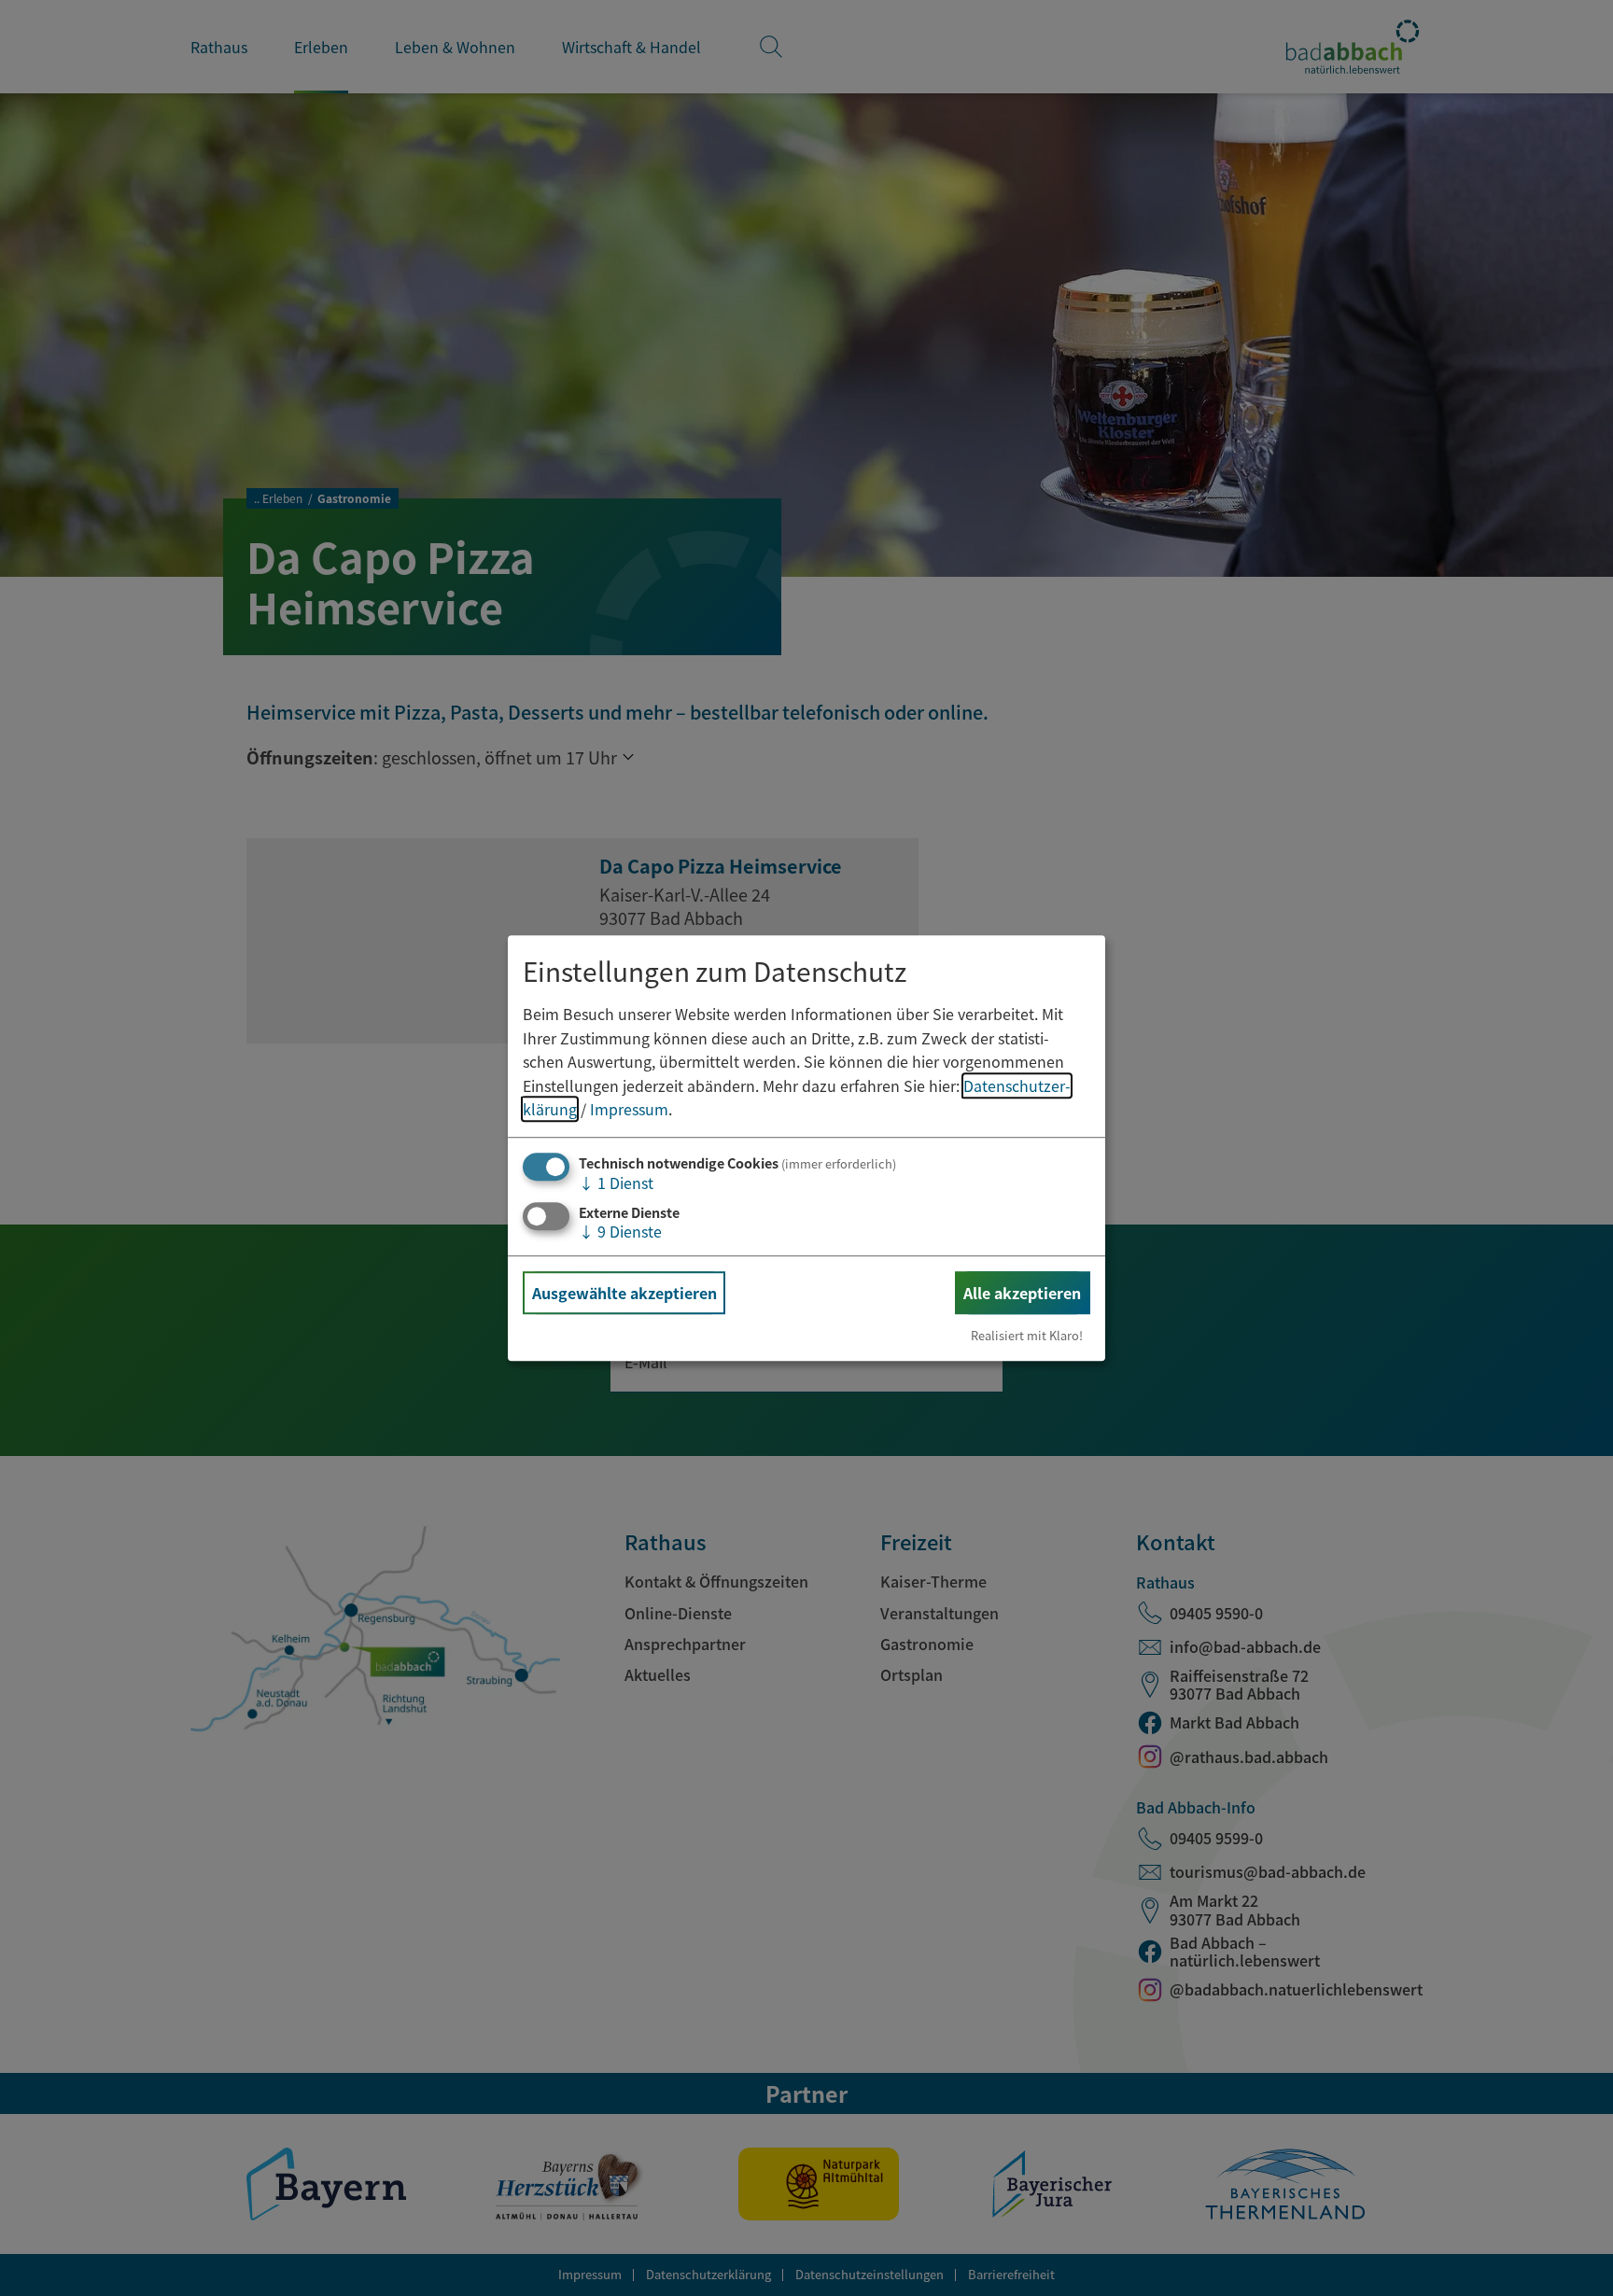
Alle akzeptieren (1022, 1293)
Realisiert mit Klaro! (1027, 1335)
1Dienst (616, 1183)
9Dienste (620, 1231)
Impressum (629, 1110)
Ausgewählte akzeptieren (624, 1293)
